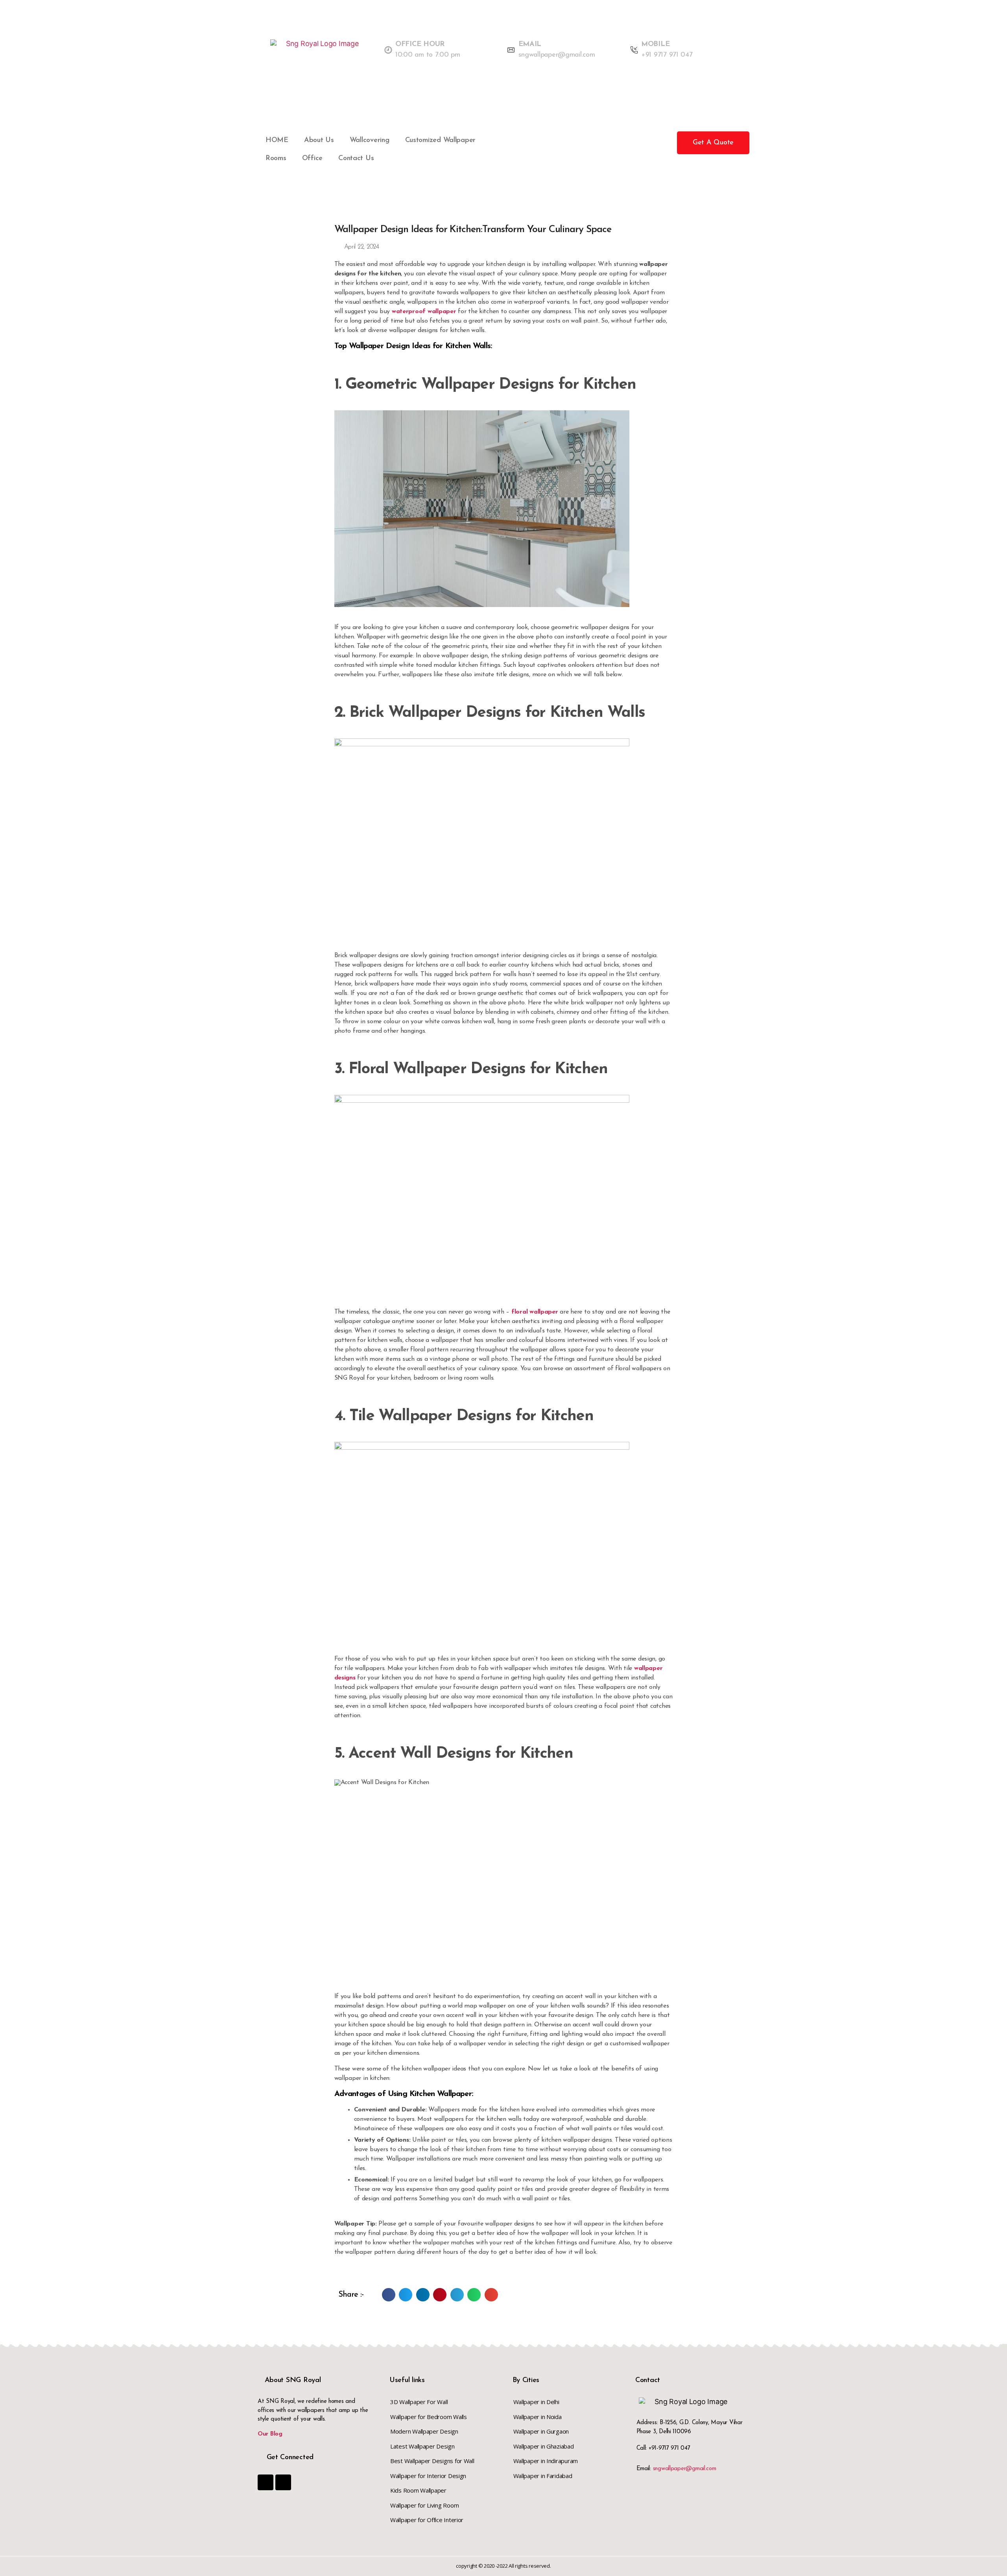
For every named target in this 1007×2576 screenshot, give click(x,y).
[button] (713, 143)
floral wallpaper (535, 1312)
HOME (277, 140)
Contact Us (356, 159)
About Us (319, 140)
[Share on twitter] (406, 2295)
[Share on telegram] (457, 2295)
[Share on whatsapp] (474, 2295)
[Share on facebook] (389, 2295)
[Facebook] (266, 2482)
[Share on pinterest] (440, 2295)
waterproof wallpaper (424, 312)
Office (312, 159)
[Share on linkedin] (423, 2295)
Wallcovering (370, 140)
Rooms (276, 159)
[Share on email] (491, 2295)
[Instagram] (283, 2482)
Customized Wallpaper (441, 140)
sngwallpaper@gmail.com (685, 2469)
